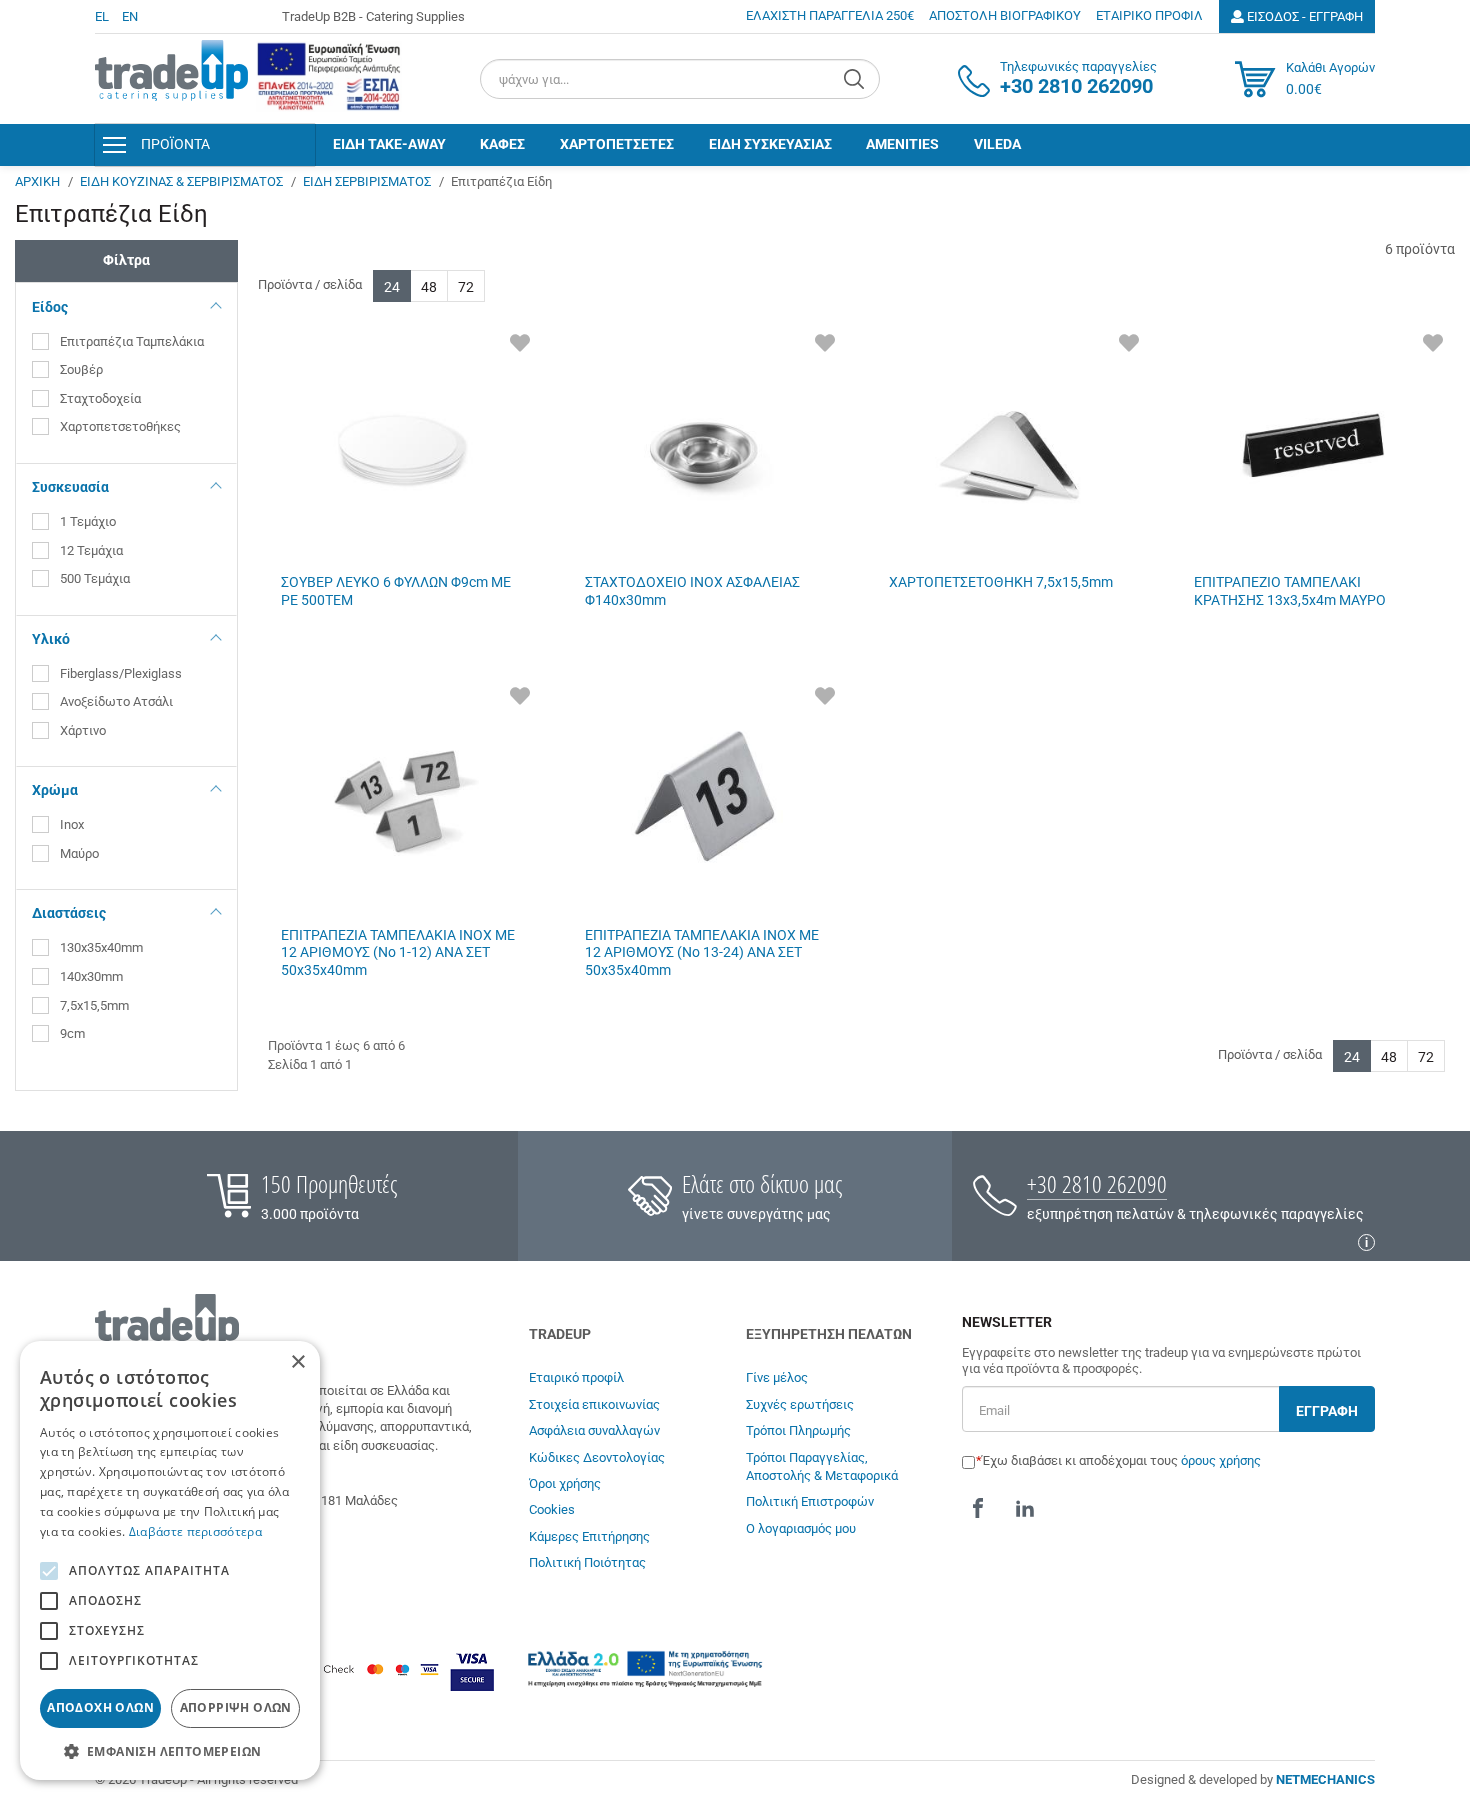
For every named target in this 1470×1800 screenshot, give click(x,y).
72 (466, 287)
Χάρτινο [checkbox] (84, 730)
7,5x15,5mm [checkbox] (94, 1005)
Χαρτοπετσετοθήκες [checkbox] (120, 426)
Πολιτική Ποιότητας (587, 1562)
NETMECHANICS (1325, 1779)
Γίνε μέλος (777, 1377)
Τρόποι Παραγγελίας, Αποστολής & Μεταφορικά (822, 1466)
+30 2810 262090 (1097, 1183)
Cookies (552, 1509)
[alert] (170, 1560)
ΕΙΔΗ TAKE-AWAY (389, 144)
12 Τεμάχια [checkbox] (91, 550)
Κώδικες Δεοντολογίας (597, 1457)
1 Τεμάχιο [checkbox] (88, 521)
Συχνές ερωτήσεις (800, 1404)
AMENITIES (902, 144)
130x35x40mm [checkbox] (101, 947)
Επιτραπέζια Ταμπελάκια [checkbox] (132, 341)
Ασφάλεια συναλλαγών (594, 1430)
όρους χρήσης (1221, 1460)
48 (429, 287)
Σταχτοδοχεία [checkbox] (100, 398)
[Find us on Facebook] (978, 1508)
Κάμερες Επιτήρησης (589, 1536)
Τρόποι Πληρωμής (798, 1430)
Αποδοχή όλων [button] (100, 1707)
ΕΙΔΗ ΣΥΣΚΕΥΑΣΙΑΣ (770, 144)
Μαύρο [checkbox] (81, 853)
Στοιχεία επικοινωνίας (594, 1404)
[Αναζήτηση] (856, 79)
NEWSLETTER (1007, 1322)
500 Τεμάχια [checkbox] (95, 578)
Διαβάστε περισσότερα (195, 1531)
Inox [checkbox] (73, 824)
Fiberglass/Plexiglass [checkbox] (121, 673)
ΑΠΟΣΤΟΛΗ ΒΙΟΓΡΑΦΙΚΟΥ (1005, 15)
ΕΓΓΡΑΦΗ (1327, 1411)
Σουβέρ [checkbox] (81, 369)
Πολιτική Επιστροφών (810, 1501)
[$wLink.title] (329, 76)
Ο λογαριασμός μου (801, 1528)
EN (130, 16)
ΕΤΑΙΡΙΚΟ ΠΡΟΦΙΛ (1149, 15)
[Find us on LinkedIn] (1025, 1508)
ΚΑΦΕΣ (502, 144)
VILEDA (997, 144)
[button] (170, 1750)
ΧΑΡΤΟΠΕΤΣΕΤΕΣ (617, 144)
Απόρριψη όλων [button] (236, 1707)
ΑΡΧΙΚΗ (37, 181)
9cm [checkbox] (72, 1033)
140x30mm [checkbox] (91, 976)
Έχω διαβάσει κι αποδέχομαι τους (1121, 1460)
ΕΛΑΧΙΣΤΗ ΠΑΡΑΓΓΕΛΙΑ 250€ (830, 15)
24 (392, 287)
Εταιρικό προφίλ (576, 1377)
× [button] (297, 1362)
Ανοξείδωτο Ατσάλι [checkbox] (116, 701)
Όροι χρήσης (565, 1483)
